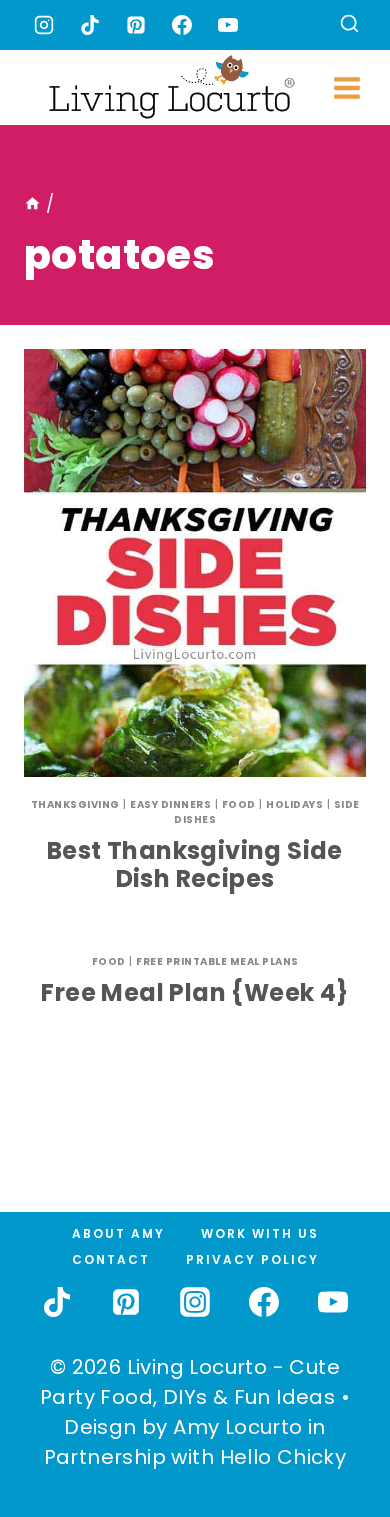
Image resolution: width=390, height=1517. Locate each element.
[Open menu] (347, 87)
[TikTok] (90, 25)
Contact (111, 1259)
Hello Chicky (283, 1457)
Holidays (294, 804)
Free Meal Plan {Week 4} (194, 992)
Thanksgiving (75, 804)
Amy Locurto (237, 1427)
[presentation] (195, 563)
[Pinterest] (136, 25)
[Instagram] (44, 25)
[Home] (32, 204)
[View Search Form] (349, 25)
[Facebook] (182, 25)
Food (239, 804)
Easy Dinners (170, 804)
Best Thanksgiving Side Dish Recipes (195, 865)
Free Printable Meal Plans (217, 961)
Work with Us (260, 1233)
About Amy (118, 1233)
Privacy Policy (252, 1259)
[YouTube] (228, 25)
